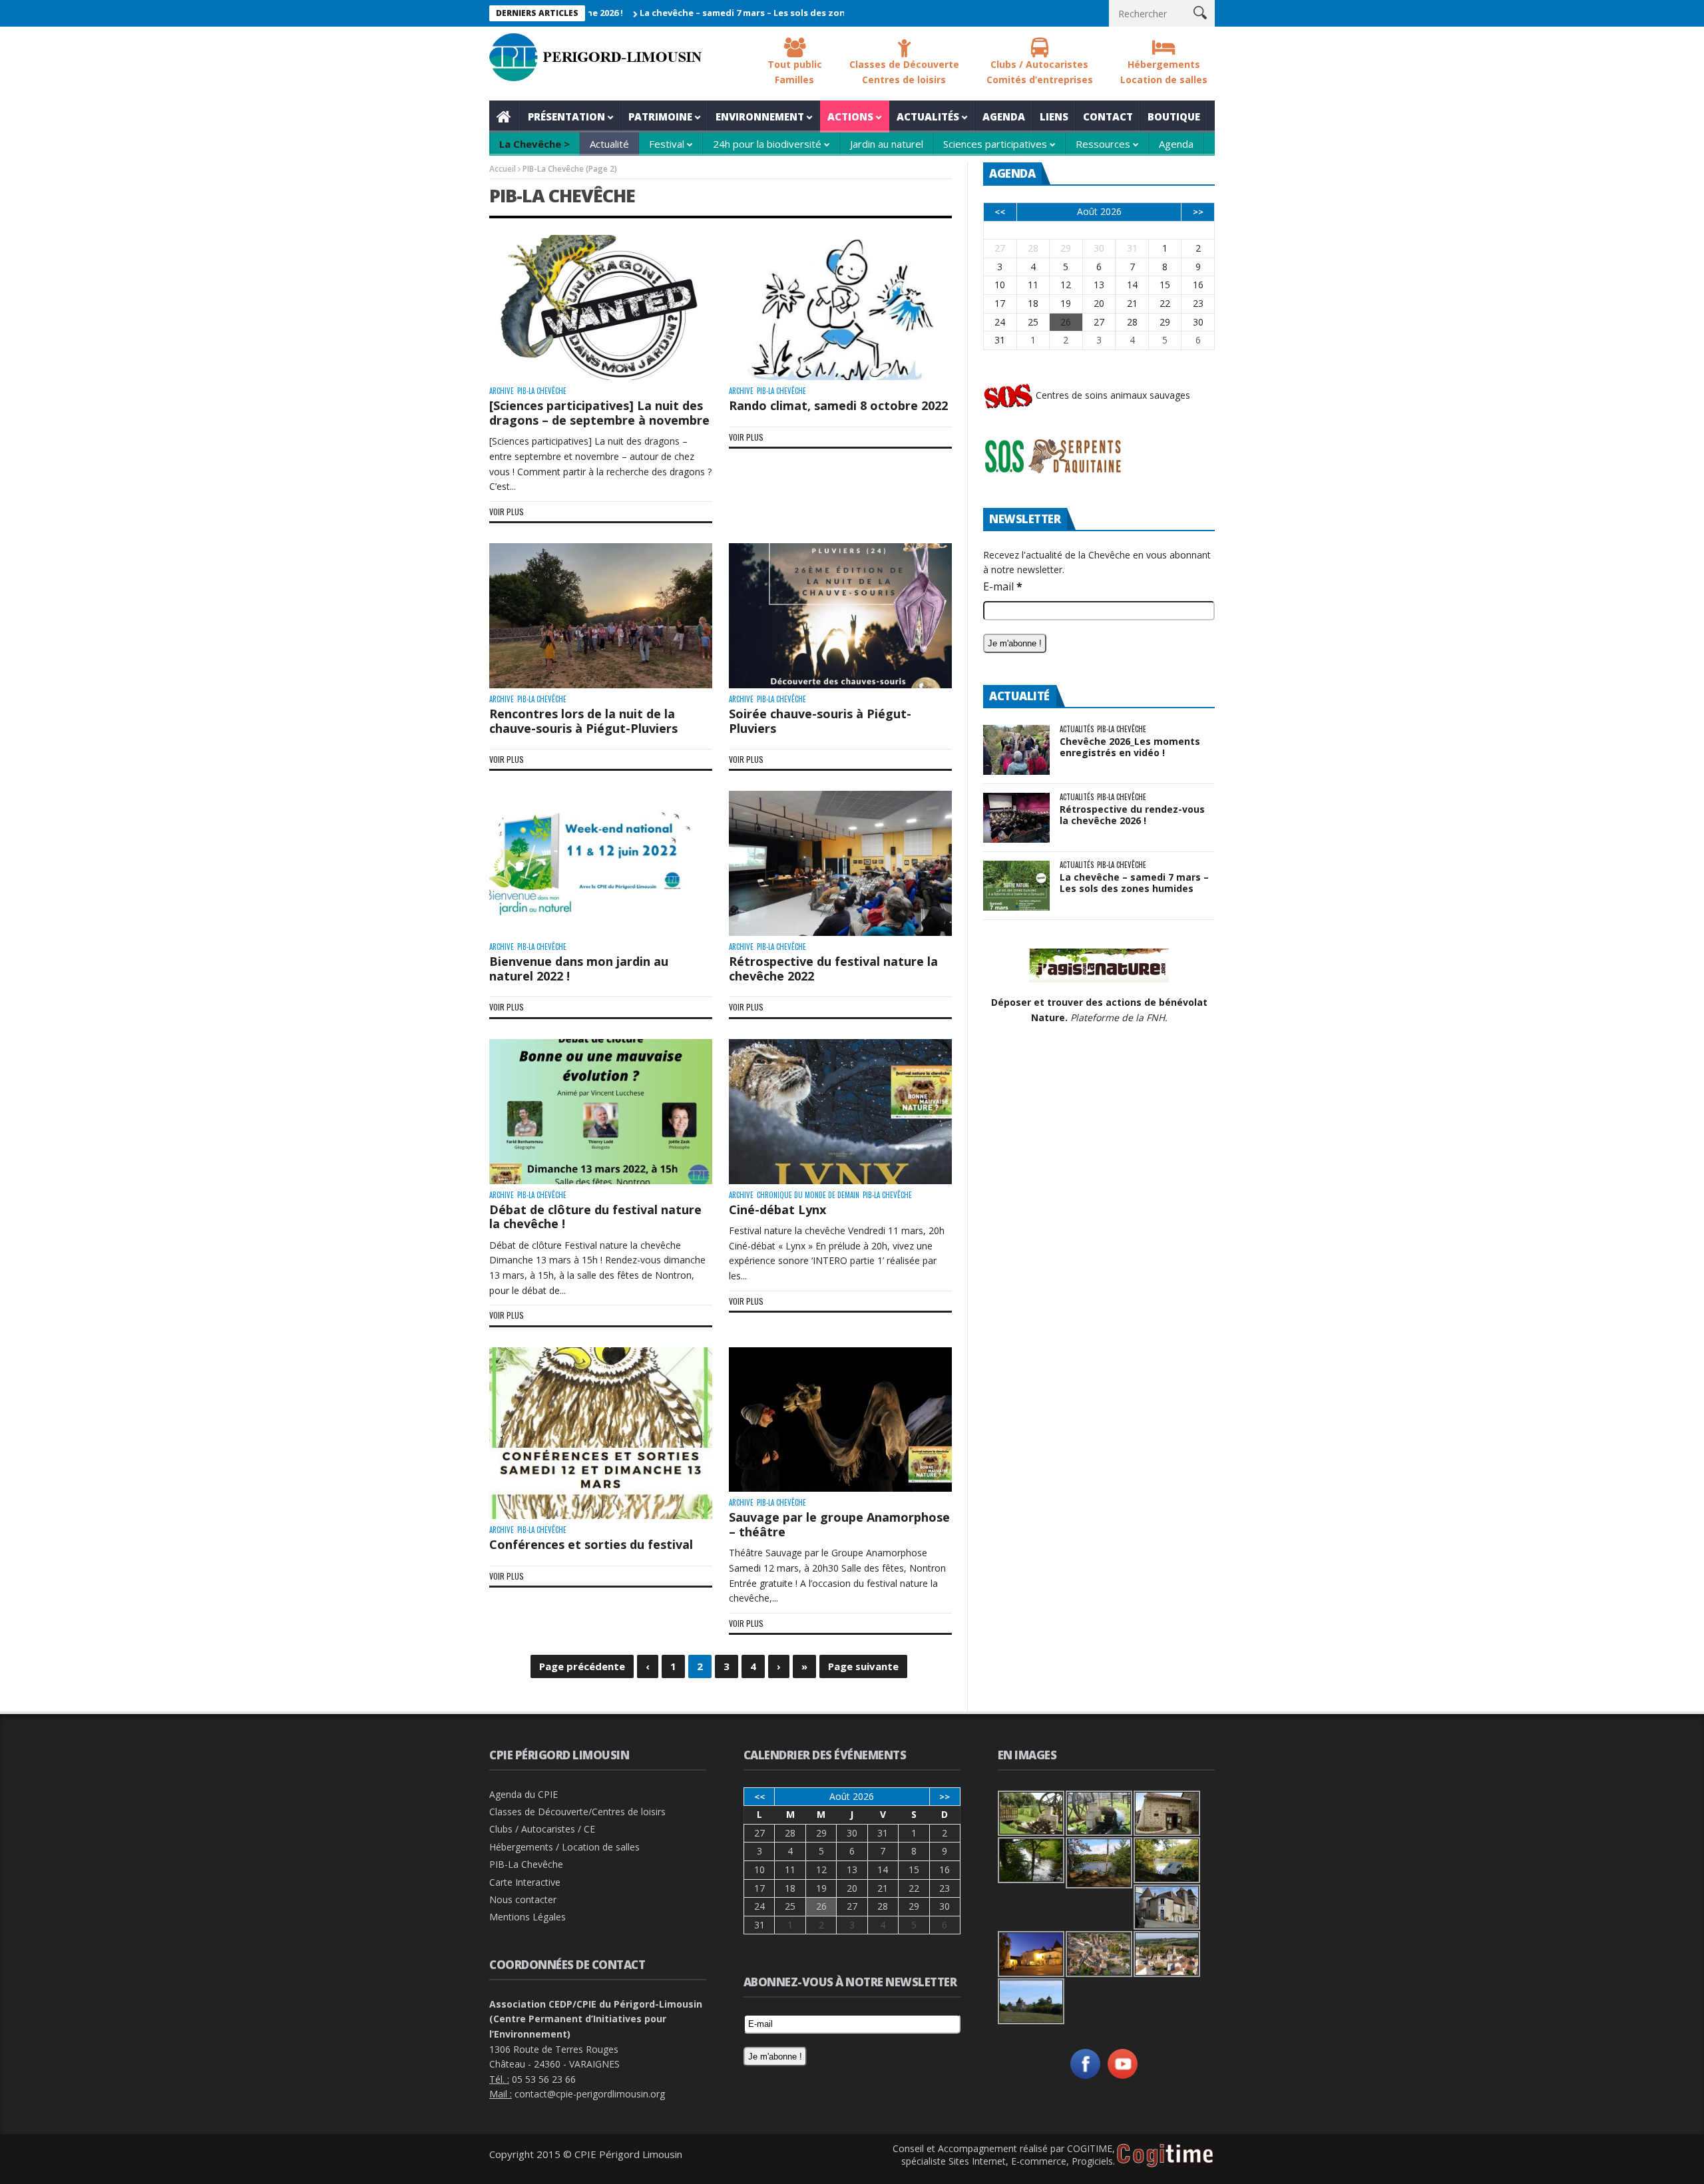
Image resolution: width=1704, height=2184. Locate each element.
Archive (502, 391)
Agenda (1004, 116)
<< (1000, 212)
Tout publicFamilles (795, 72)
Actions (850, 116)
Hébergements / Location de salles (564, 1847)
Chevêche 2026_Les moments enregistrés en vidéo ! (1130, 747)
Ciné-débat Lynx (777, 1209)
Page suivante (863, 1666)
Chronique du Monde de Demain (808, 1195)
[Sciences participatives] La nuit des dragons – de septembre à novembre (599, 413)
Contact (1108, 116)
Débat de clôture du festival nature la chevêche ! (595, 1217)
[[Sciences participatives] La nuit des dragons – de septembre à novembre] (601, 308)
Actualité (609, 144)
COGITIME (1090, 2148)
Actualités (928, 116)
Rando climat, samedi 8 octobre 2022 (838, 405)
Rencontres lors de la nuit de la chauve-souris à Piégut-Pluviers (583, 721)
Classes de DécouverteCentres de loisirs (904, 72)
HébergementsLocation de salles (1164, 72)
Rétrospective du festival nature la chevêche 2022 (833, 969)
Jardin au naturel (887, 144)
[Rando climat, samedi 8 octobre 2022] (840, 308)
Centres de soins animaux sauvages (1112, 395)
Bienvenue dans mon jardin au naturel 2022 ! (579, 969)
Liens (1054, 116)
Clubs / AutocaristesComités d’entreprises (1040, 72)
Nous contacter (523, 1899)
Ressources (1103, 144)
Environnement (760, 116)
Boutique (1174, 116)
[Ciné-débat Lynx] (840, 1112)
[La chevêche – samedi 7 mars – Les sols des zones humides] (1016, 886)
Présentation (566, 116)
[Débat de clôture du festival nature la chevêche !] (601, 1112)
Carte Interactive (525, 1882)
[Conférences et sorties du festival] (601, 1433)
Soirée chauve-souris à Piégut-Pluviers (820, 721)
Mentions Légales (528, 1917)
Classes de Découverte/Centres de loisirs (577, 1812)
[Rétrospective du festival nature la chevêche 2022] (840, 863)
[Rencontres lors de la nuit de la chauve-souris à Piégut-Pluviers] (601, 616)
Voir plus (507, 512)
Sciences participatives (995, 144)
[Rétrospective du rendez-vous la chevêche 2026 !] (1016, 818)
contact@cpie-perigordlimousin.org (590, 2094)
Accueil (505, 116)
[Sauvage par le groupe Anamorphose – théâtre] (840, 1420)
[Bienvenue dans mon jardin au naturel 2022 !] (601, 863)
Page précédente (582, 1666)
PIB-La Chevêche (542, 391)
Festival (667, 144)
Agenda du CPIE (524, 1794)
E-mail (1003, 586)
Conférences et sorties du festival (591, 1544)
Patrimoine (660, 116)
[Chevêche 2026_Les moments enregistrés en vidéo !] (1016, 750)
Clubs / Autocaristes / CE (542, 1829)
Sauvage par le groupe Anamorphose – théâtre (839, 1524)
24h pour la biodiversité (767, 144)
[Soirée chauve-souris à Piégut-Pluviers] (840, 616)
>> (1198, 212)
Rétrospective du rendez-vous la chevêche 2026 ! (1132, 815)
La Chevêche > (534, 144)
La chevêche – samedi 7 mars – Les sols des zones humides (680, 13)
